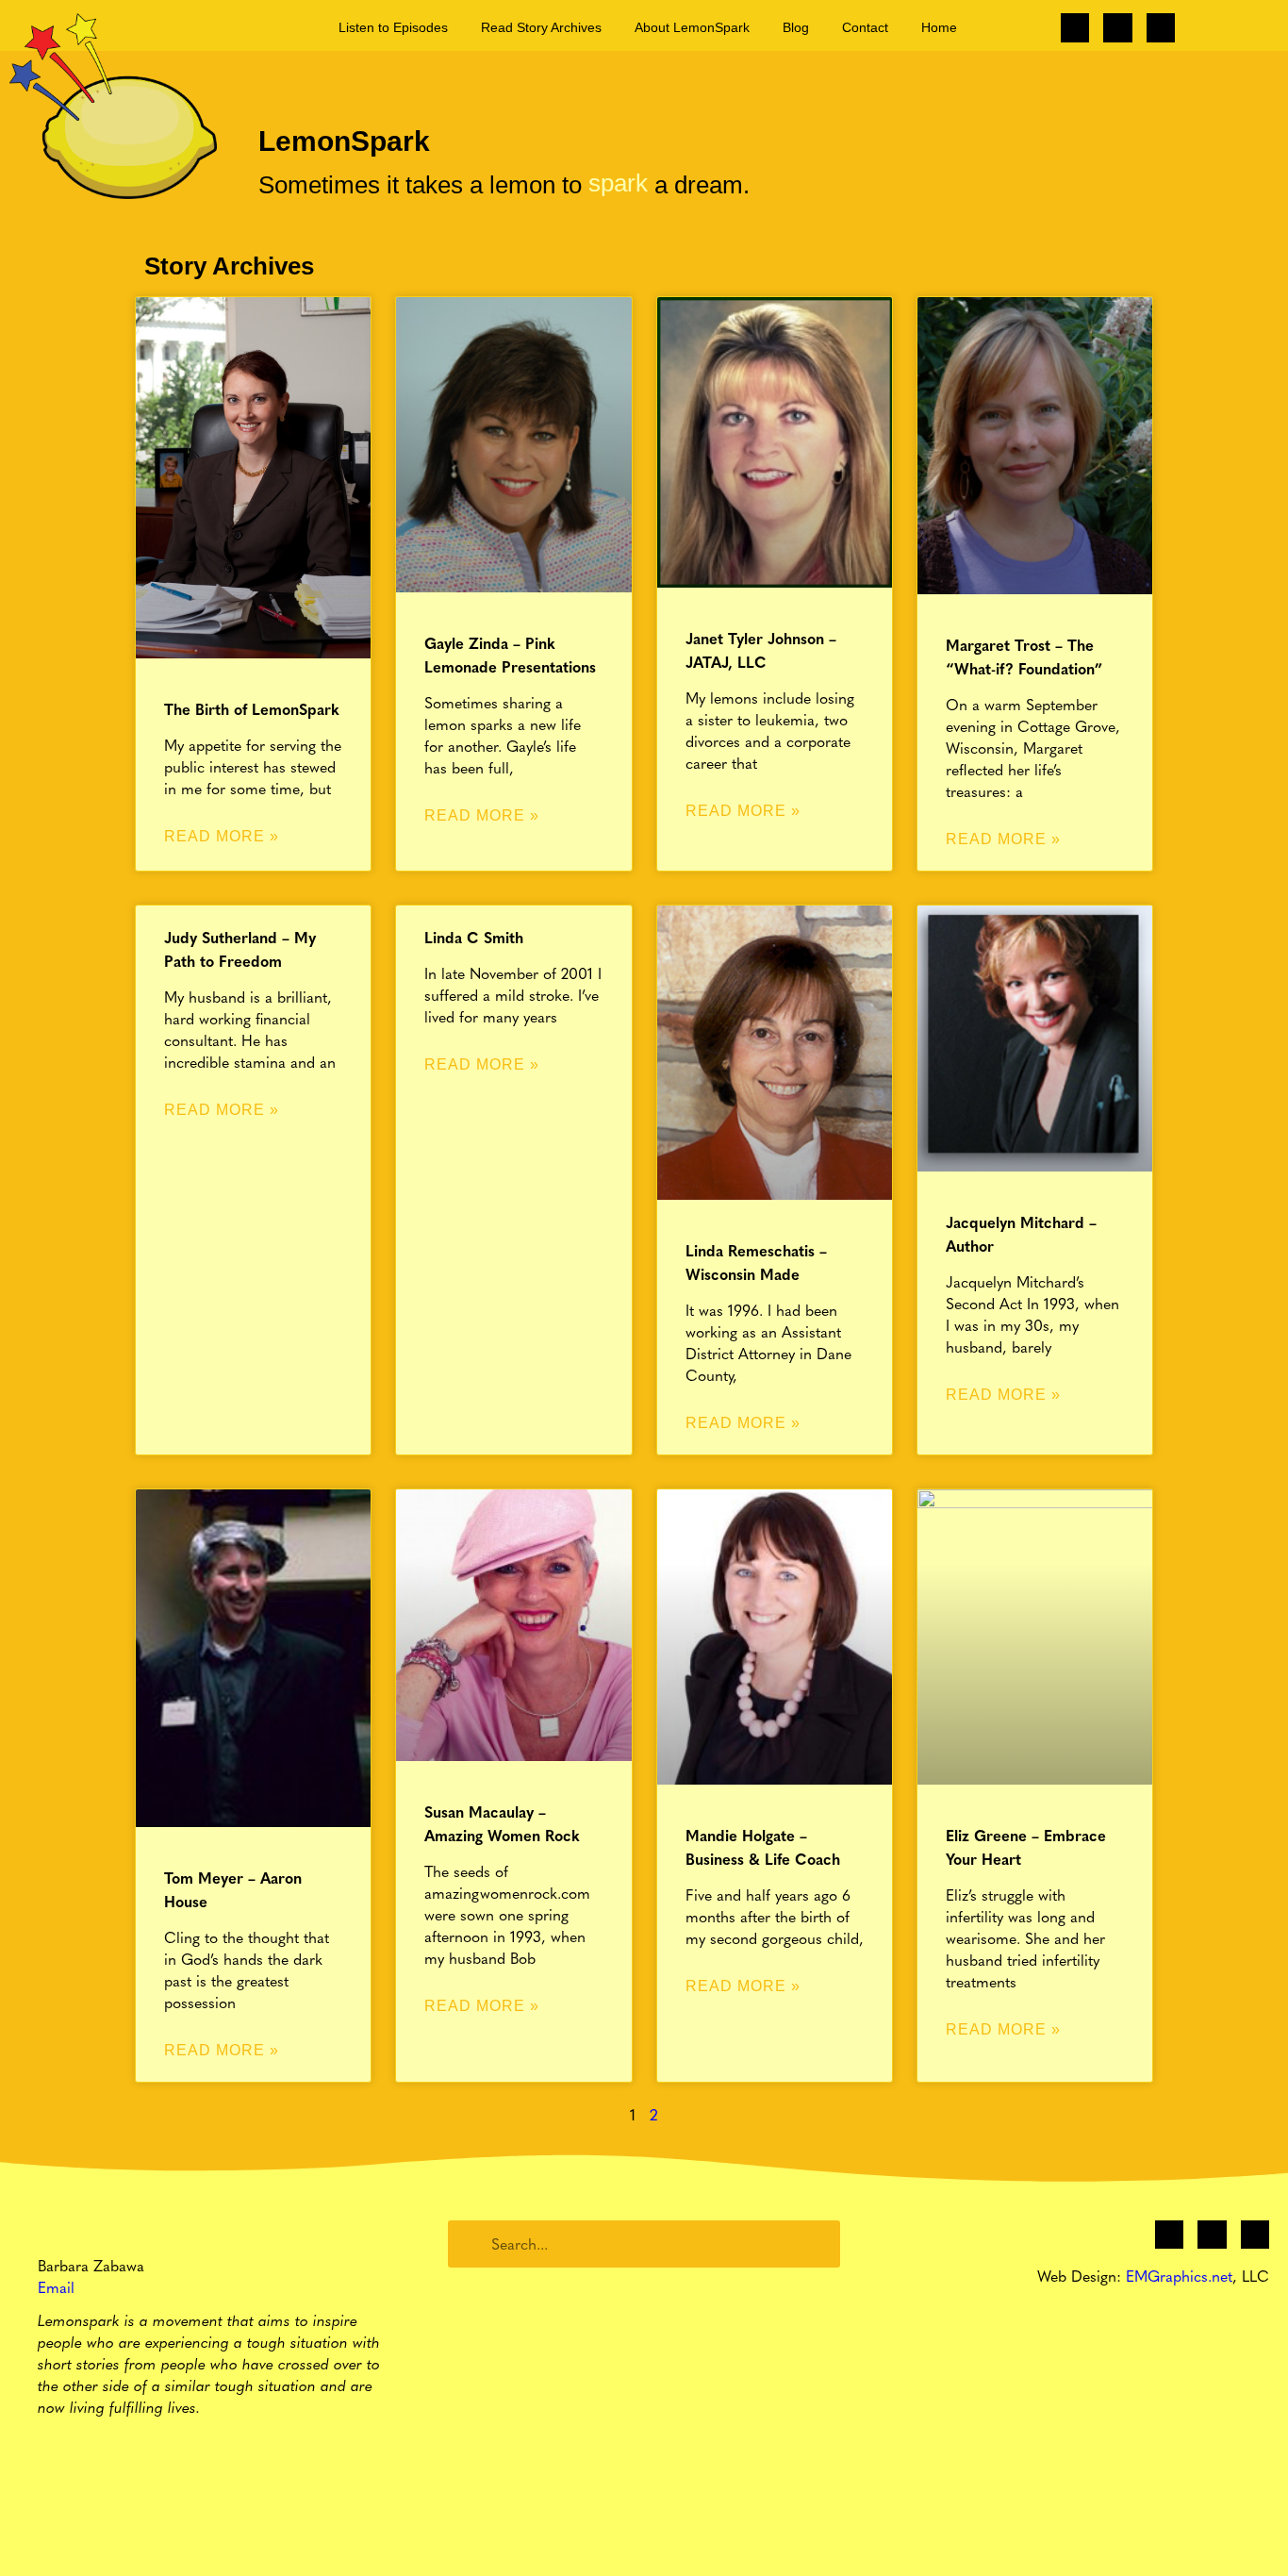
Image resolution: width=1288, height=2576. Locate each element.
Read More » (222, 836)
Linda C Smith (474, 937)
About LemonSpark (692, 27)
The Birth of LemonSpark (252, 709)
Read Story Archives (541, 27)
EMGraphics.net (1179, 2276)
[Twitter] (1117, 27)
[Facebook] (1075, 27)
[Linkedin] (1161, 27)
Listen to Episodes (393, 27)
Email (56, 2287)
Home (939, 27)
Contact (865, 27)
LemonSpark (344, 141)
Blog (796, 27)
